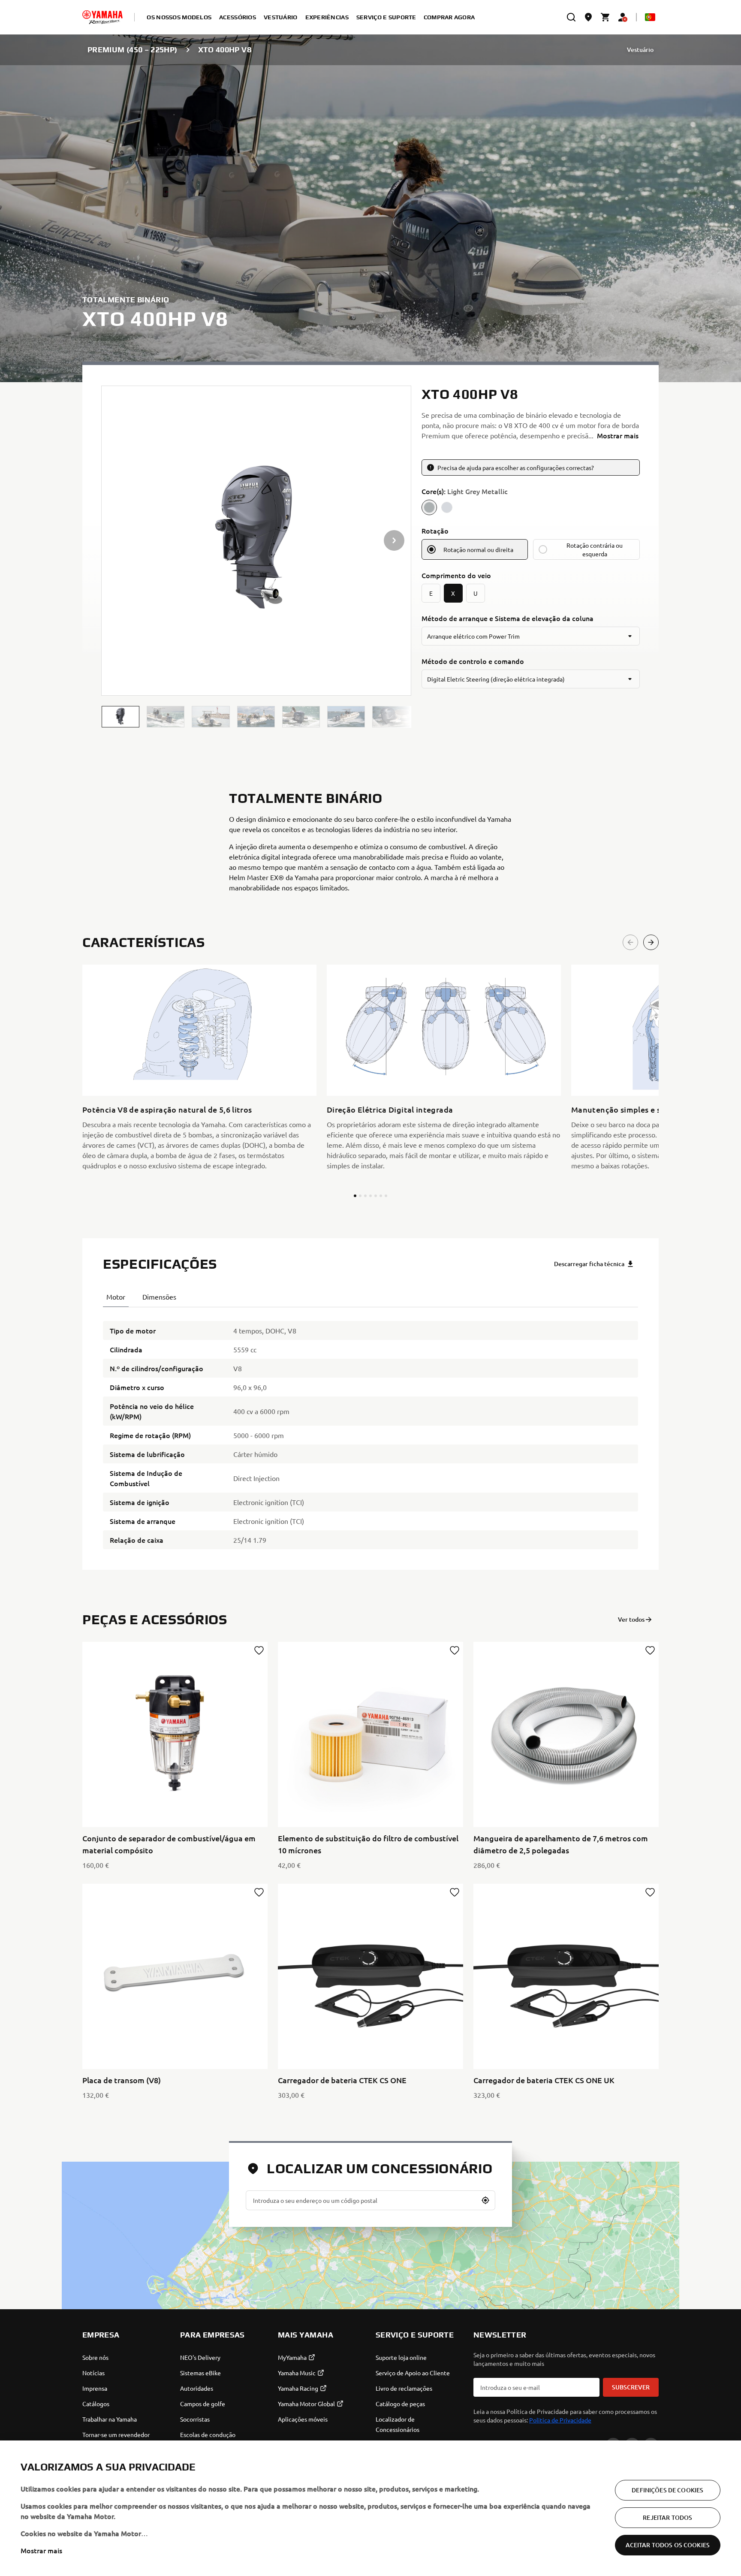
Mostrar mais (41, 2550)
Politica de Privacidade (560, 2420)
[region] (370, 2508)
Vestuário (640, 50)
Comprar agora (449, 17)
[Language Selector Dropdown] (650, 17)
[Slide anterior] (630, 942)
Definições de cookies (667, 2490)
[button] (120, 717)
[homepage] (102, 17)
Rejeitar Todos (667, 2517)
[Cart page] (605, 17)
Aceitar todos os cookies (668, 2545)
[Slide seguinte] (651, 942)
